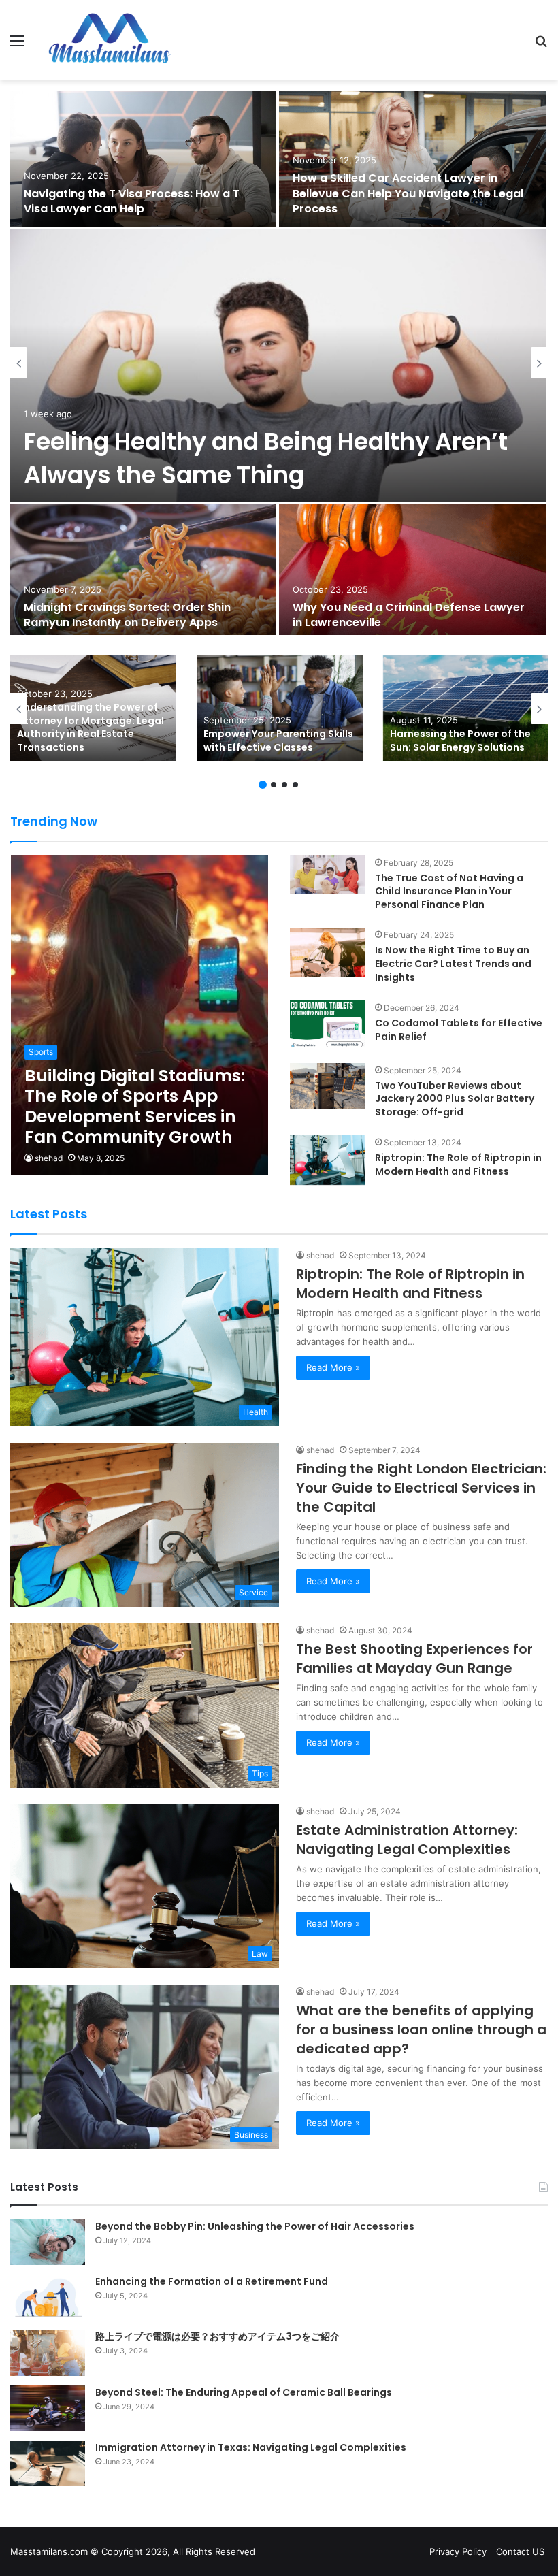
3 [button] (284, 785)
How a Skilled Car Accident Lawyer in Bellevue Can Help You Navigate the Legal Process (408, 193)
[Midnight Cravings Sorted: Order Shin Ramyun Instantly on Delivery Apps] (143, 572)
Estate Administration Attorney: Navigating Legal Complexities (407, 1840)
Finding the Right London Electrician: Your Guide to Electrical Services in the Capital (421, 1488)
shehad (49, 1158)
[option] (279, 363)
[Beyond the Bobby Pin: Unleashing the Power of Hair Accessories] (48, 2242)
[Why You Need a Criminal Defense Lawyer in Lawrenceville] (413, 572)
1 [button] (263, 785)
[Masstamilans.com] (109, 40)
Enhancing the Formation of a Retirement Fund (212, 2281)
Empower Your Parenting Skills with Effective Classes (278, 740)
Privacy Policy (458, 2551)
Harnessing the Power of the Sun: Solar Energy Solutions (460, 740)
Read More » (333, 1367)
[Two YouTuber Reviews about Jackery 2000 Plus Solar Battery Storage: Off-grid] (327, 1086)
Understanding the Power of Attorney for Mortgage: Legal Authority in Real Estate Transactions (91, 727)
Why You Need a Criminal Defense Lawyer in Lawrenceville (409, 615)
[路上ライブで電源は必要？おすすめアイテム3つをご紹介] (48, 2352)
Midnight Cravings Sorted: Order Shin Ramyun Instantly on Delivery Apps (127, 615)
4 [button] (295, 785)
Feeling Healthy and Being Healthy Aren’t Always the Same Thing (266, 458)
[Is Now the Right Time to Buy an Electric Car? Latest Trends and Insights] (327, 952)
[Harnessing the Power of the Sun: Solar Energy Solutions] (466, 708)
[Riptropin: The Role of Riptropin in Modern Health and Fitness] (327, 1160)
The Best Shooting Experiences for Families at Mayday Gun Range (414, 1659)
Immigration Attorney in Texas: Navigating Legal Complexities (251, 2447)
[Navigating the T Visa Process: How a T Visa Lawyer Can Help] (143, 159)
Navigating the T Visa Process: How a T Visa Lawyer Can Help (132, 201)
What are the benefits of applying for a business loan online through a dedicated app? (421, 2029)
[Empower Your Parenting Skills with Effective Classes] (280, 708)
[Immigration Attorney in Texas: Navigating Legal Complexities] (48, 2463)
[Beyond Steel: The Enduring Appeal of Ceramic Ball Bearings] (48, 2408)
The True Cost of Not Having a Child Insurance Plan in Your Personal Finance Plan (449, 891)
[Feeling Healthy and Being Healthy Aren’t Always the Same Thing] (278, 365)
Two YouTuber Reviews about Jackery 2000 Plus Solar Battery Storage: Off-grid (455, 1099)
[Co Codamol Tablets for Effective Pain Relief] (327, 1023)
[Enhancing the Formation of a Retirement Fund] (48, 2297)
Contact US (520, 2551)
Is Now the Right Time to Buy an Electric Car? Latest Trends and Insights (453, 963)
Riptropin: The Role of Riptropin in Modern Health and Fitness (458, 1164)
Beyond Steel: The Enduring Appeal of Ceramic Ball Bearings (244, 2392)
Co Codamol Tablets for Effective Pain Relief (459, 1030)
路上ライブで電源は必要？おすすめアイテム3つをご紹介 (217, 2336)
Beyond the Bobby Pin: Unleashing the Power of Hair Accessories (255, 2226)
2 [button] (274, 785)
